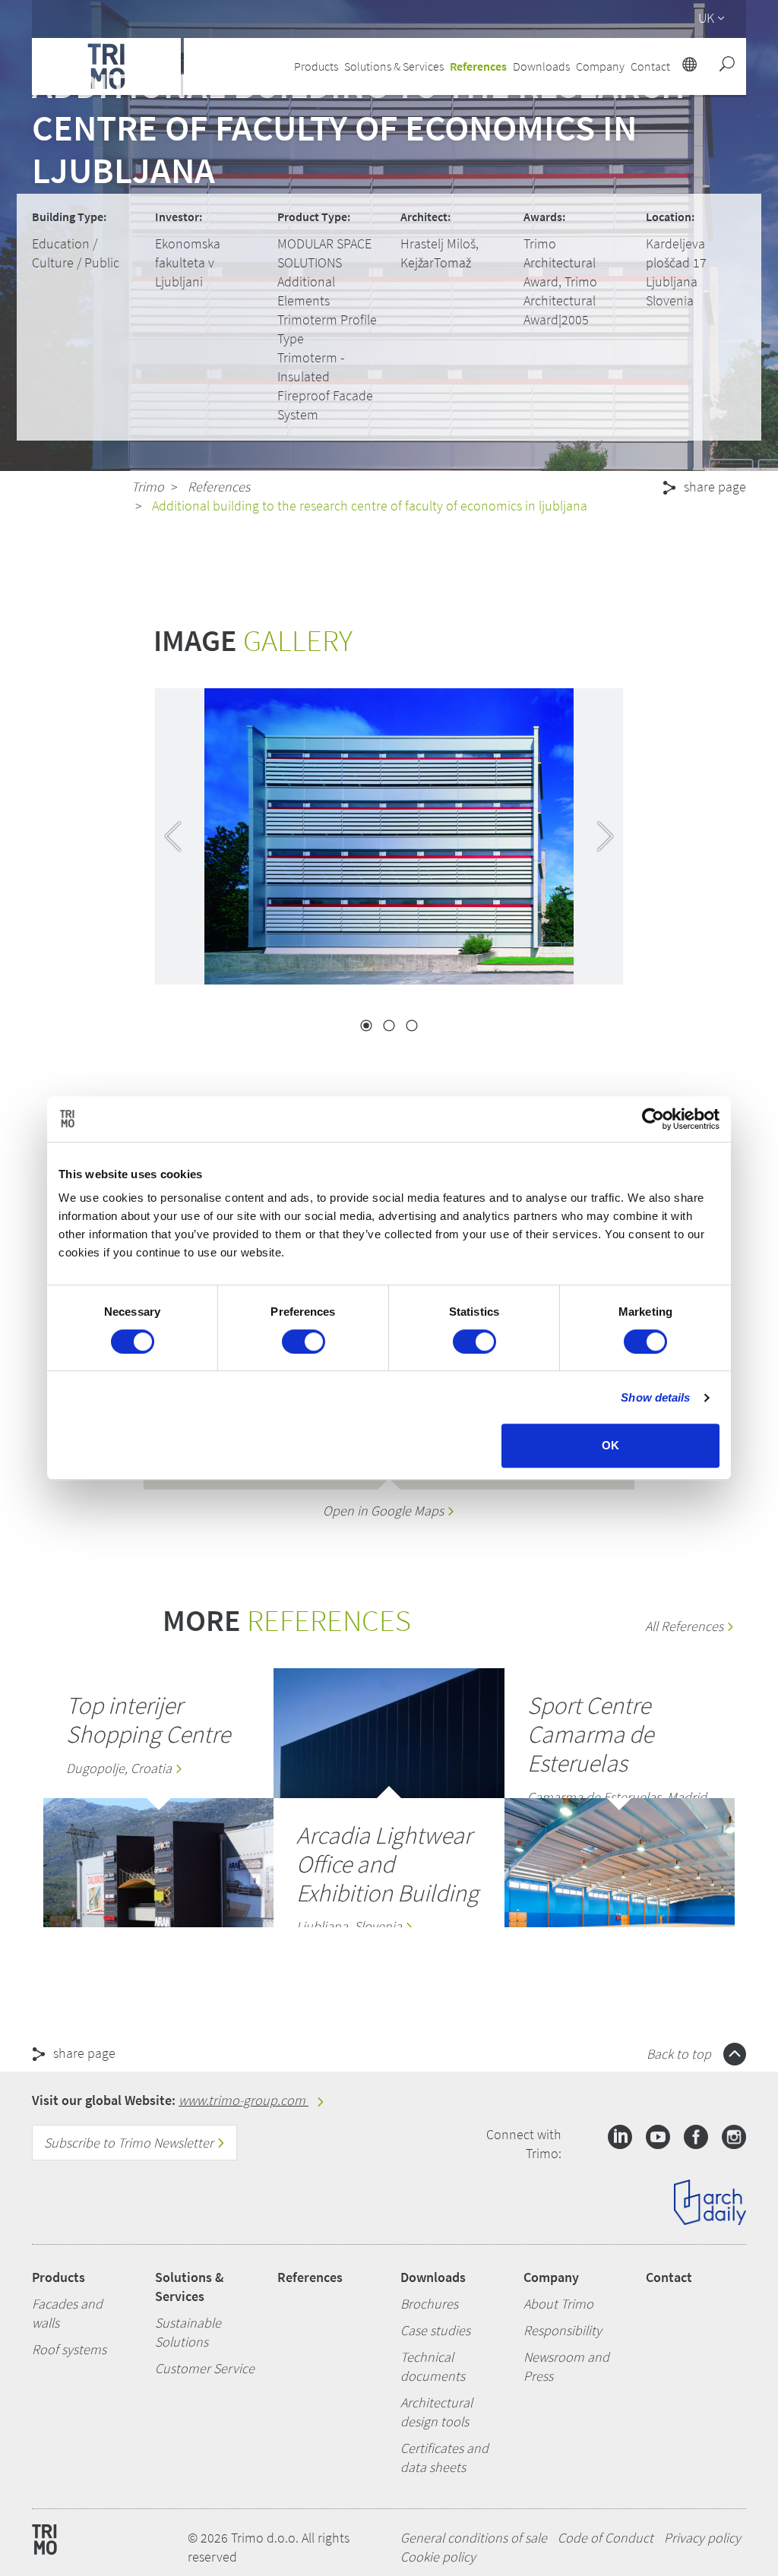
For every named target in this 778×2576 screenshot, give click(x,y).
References (478, 66)
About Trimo (558, 2304)
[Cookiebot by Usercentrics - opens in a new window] (653, 1119)
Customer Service (205, 2368)
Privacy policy (702, 2538)
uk (706, 18)
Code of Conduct (606, 2538)
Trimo (148, 487)
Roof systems (69, 2349)
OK (610, 1445)
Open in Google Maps (385, 1511)
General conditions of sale (474, 2538)
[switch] (304, 1342)
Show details (655, 1397)
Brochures (429, 2304)
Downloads (433, 2277)
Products (59, 2277)
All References (686, 1626)
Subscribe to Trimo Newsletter (130, 2143)
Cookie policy (438, 2557)
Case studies (435, 2330)
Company (551, 2277)
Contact (669, 2277)
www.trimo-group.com (244, 2100)
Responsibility (563, 2330)
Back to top (680, 2054)
